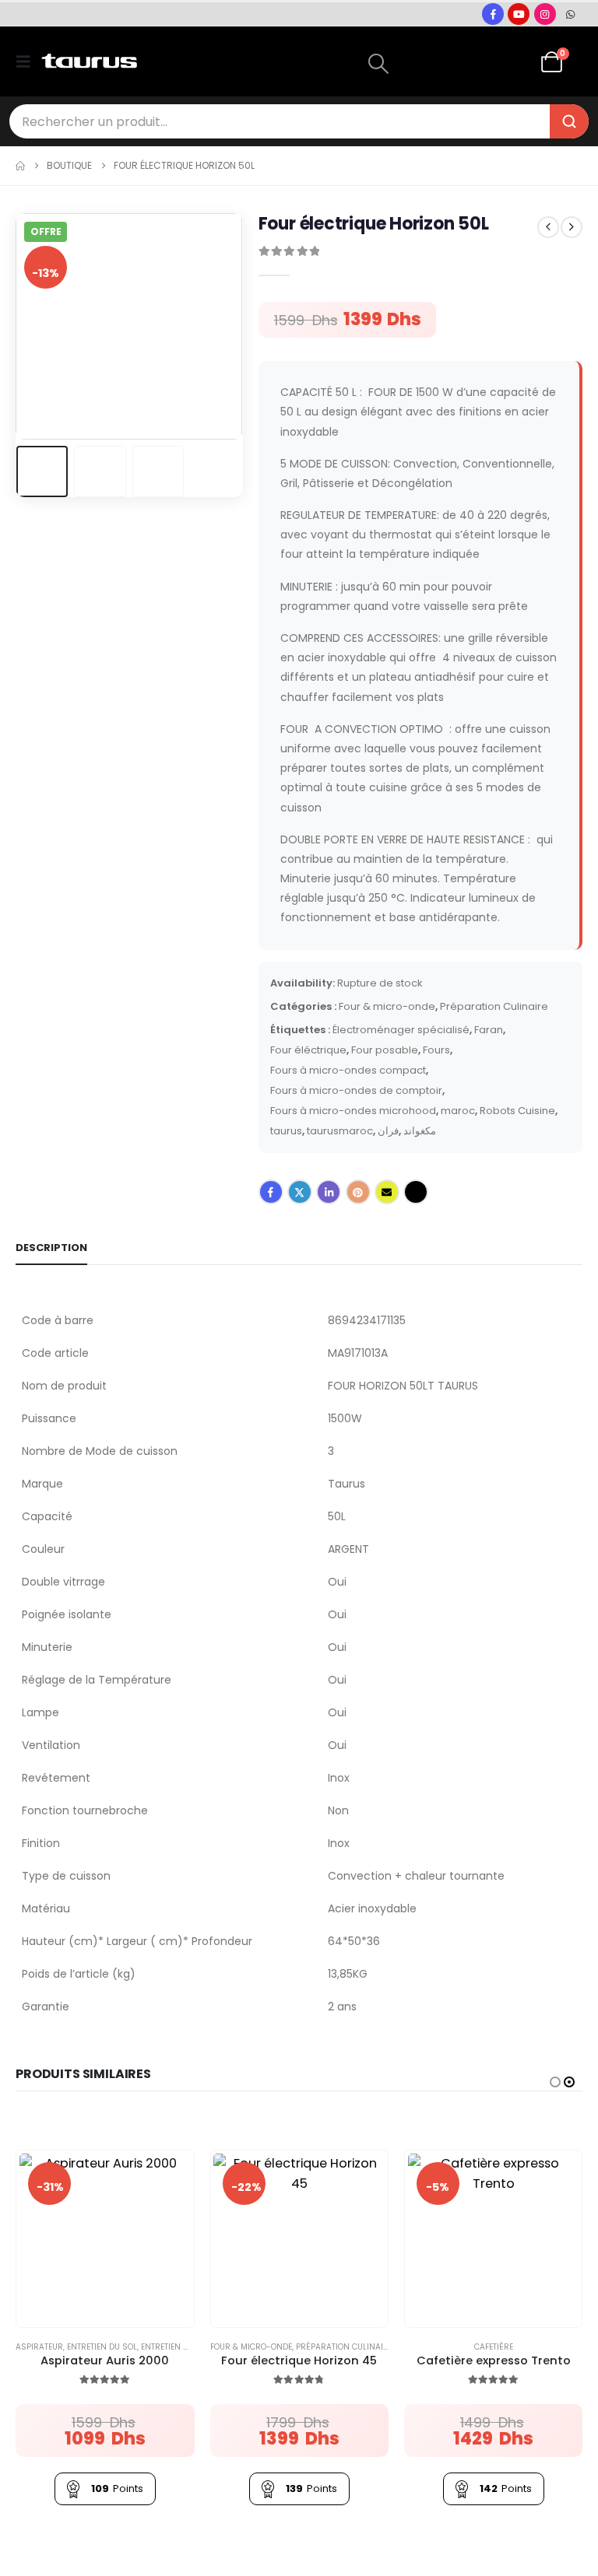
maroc (458, 1111)
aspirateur (39, 2347)
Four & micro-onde (387, 1006)
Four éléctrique (308, 1050)
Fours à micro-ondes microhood (353, 1111)
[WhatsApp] (571, 14)
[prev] (548, 227)
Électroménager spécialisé (401, 1030)
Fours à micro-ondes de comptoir (356, 1090)
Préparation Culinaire (494, 1006)
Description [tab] (51, 1248)
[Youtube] (519, 14)
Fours (436, 1050)
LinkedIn (329, 1192)
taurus (286, 1131)
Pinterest (358, 1192)
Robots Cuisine (517, 1111)
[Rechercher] (569, 121)
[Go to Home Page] (20, 166)
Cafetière (494, 2347)
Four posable (385, 1050)
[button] (28, 61)
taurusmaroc (340, 1131)
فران (388, 1131)
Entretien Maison (178, 2347)
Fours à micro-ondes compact (348, 1070)
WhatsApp (416, 1192)
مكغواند (420, 1131)
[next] (572, 227)
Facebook (271, 1192)
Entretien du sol (102, 2347)
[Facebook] (493, 14)
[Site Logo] (89, 61)
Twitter (300, 1192)
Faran (489, 1030)
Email (387, 1192)
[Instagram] (545, 14)
